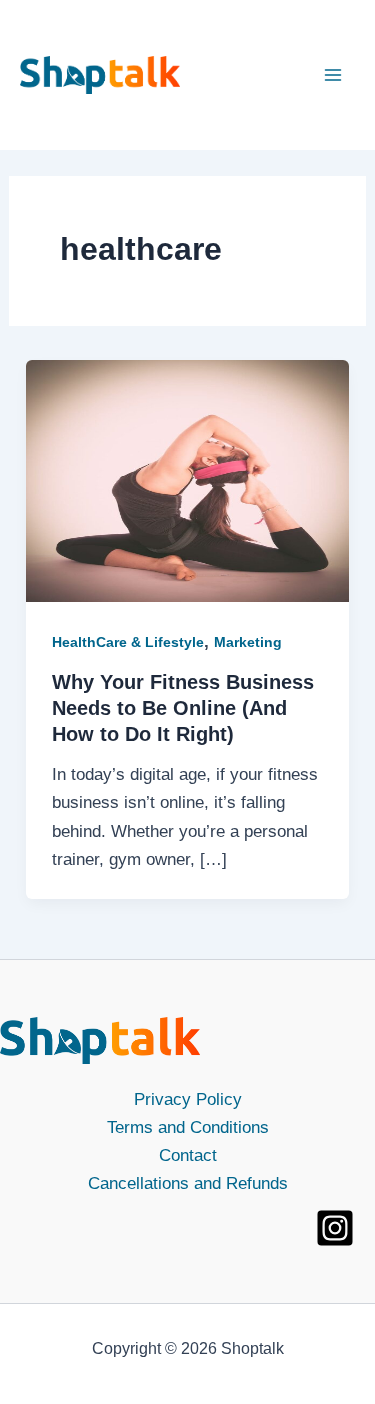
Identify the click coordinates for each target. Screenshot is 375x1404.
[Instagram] (335, 1228)
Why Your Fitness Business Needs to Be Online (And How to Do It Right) (183, 708)
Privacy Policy (188, 1099)
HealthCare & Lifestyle (128, 642)
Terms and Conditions (188, 1127)
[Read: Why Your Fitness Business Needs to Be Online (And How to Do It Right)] (187, 480)
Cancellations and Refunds (188, 1183)
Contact (188, 1155)
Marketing (248, 642)
